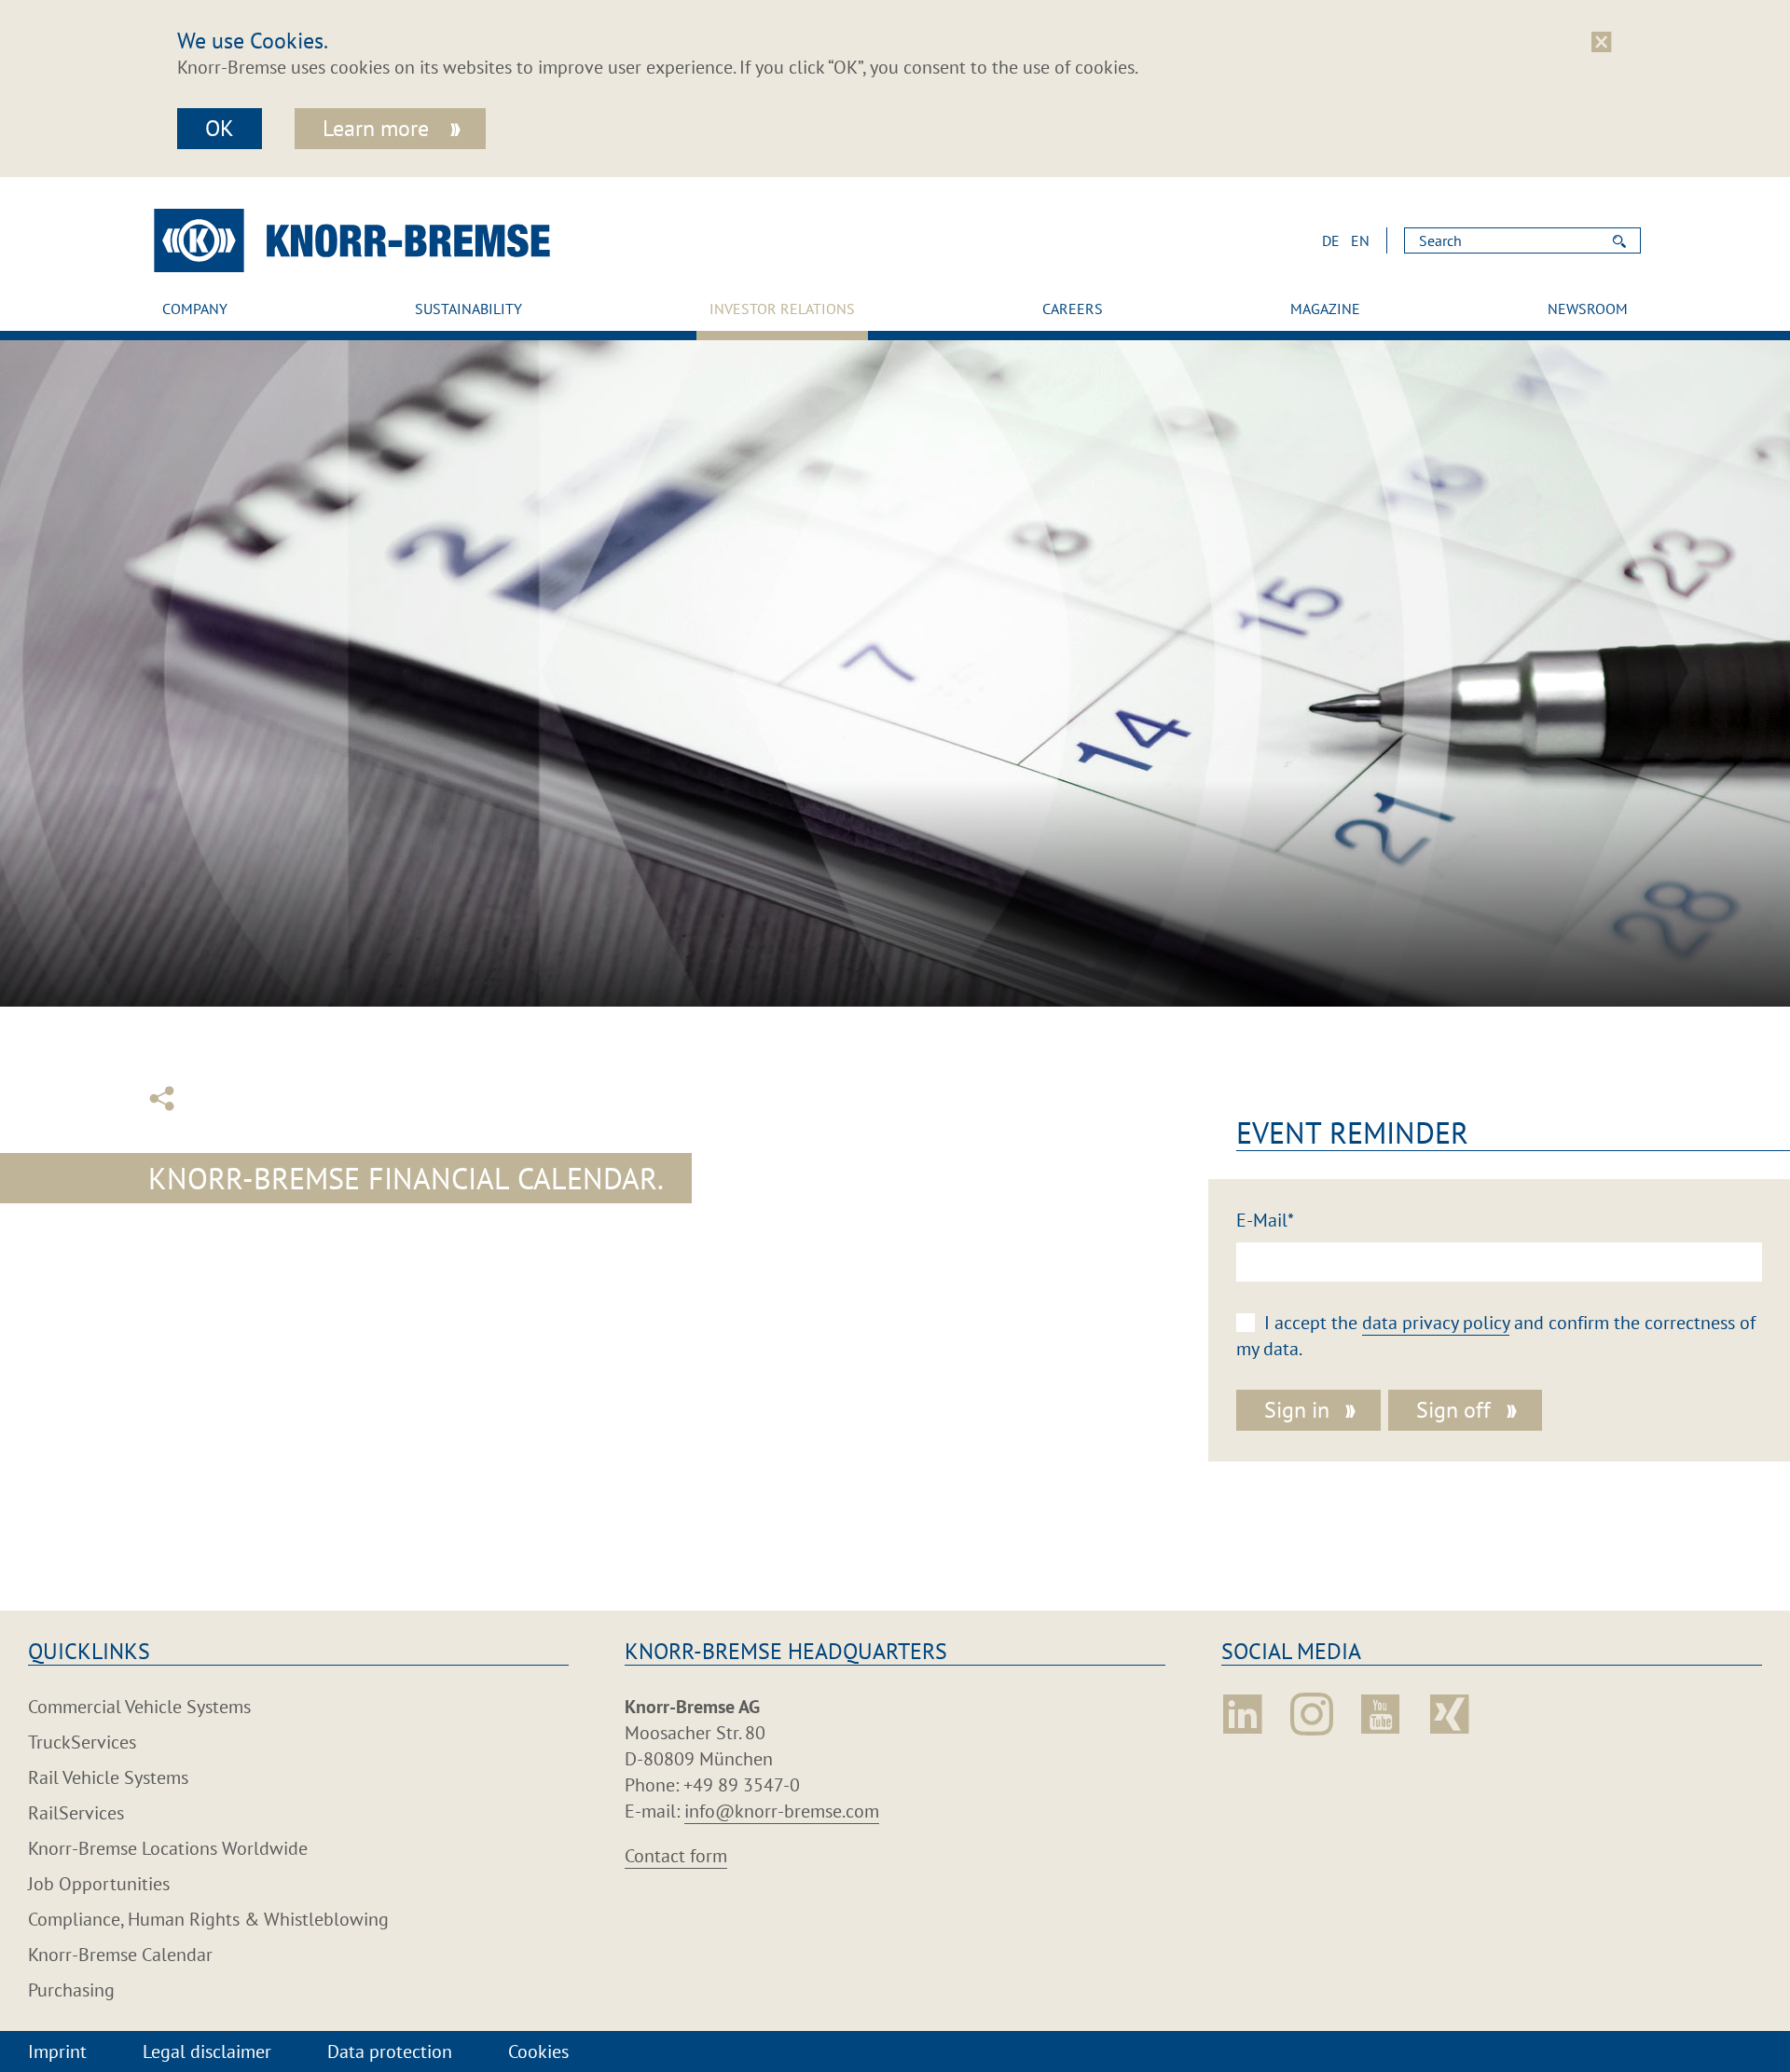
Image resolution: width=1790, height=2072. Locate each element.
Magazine (1325, 309)
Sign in (1297, 1410)
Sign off (1453, 1410)
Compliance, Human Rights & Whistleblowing (208, 1919)
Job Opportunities (99, 1884)
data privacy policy (1436, 1323)
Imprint (57, 2051)
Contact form (676, 1856)
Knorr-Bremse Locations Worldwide (168, 1848)
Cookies (538, 2051)
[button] (1336, 240)
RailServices (76, 1813)
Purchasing (71, 1990)
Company (195, 309)
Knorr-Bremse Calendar (120, 1955)
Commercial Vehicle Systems (139, 1707)
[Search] (1619, 240)
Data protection (390, 2051)
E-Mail (1265, 1220)
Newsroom (1588, 309)
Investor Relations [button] (782, 309)
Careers (1073, 309)
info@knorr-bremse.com (782, 1811)
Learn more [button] (379, 128)
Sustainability (468, 309)
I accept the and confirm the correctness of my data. (1496, 1336)
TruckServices (82, 1742)
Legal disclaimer (207, 2051)
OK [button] (220, 128)
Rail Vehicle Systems (108, 1777)
